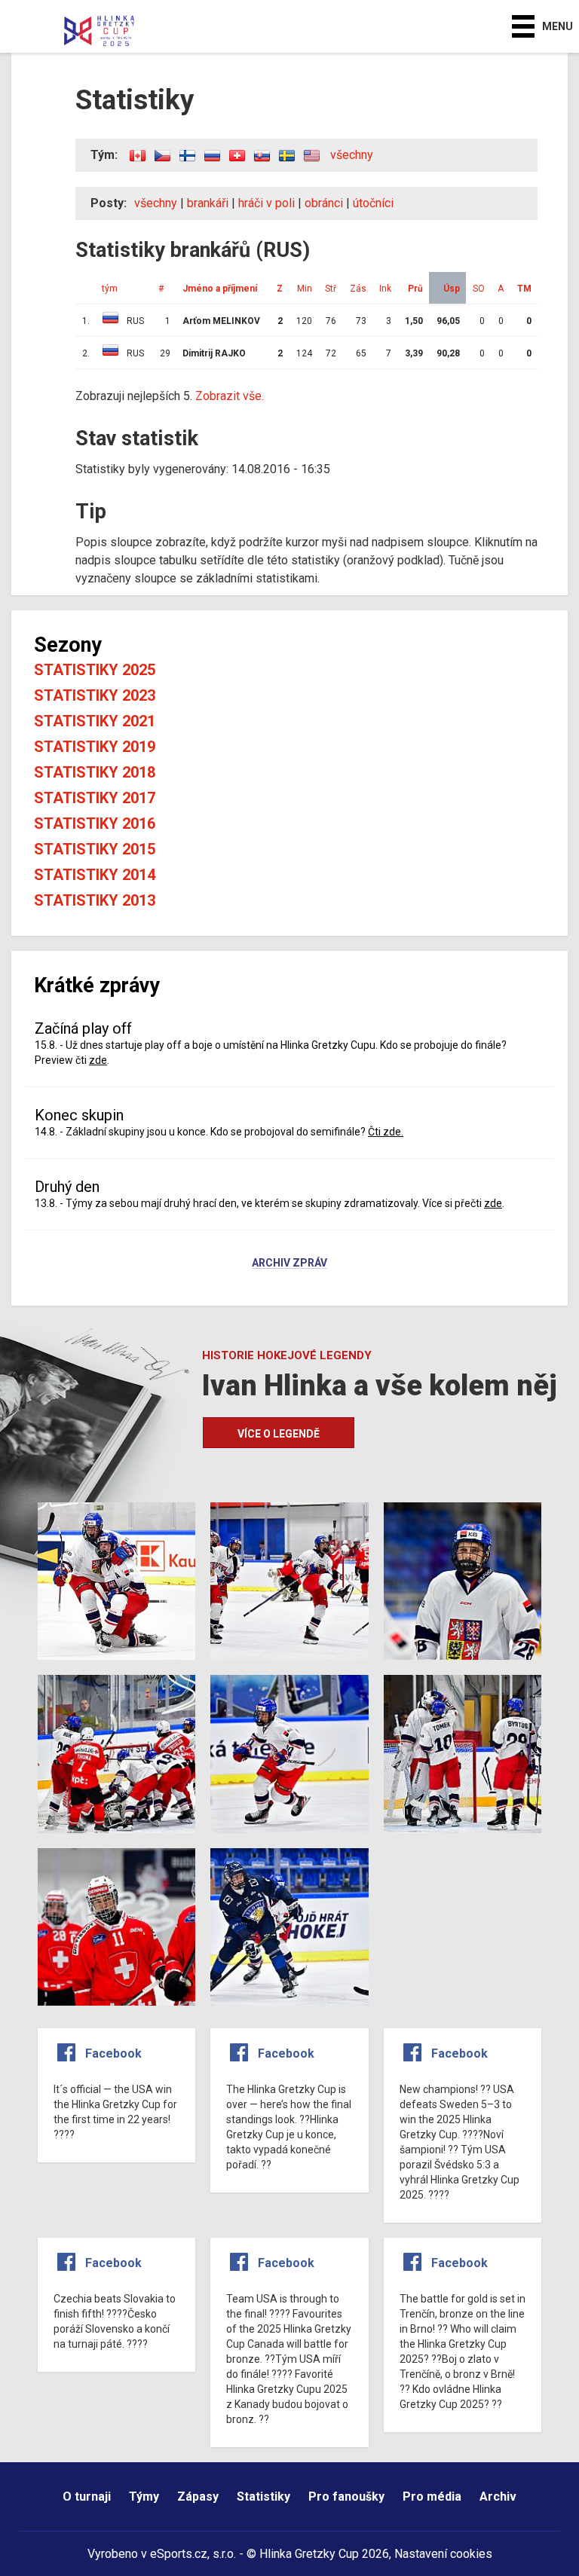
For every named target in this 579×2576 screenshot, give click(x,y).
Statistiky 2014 (95, 875)
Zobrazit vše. (230, 396)
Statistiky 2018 (95, 772)
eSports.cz (179, 2554)
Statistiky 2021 (95, 721)
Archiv (498, 2497)
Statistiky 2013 (95, 900)
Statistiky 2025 (95, 670)
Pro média (432, 2497)
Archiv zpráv (289, 1264)
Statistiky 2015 (95, 849)
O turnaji (87, 2497)
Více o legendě (279, 1434)
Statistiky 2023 (95, 695)
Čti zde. (386, 1132)
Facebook (113, 2053)
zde (98, 1060)
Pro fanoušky (346, 2497)
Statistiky (263, 2497)
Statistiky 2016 (95, 824)
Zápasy (198, 2497)
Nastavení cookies (443, 2554)
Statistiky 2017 (95, 798)
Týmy (144, 2497)
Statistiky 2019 (95, 747)
